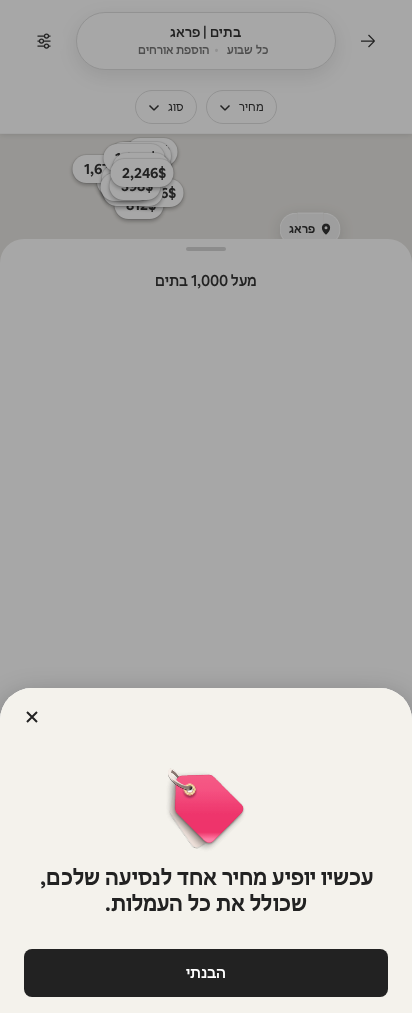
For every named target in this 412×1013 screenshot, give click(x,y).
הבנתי (206, 972)
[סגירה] (32, 717)
